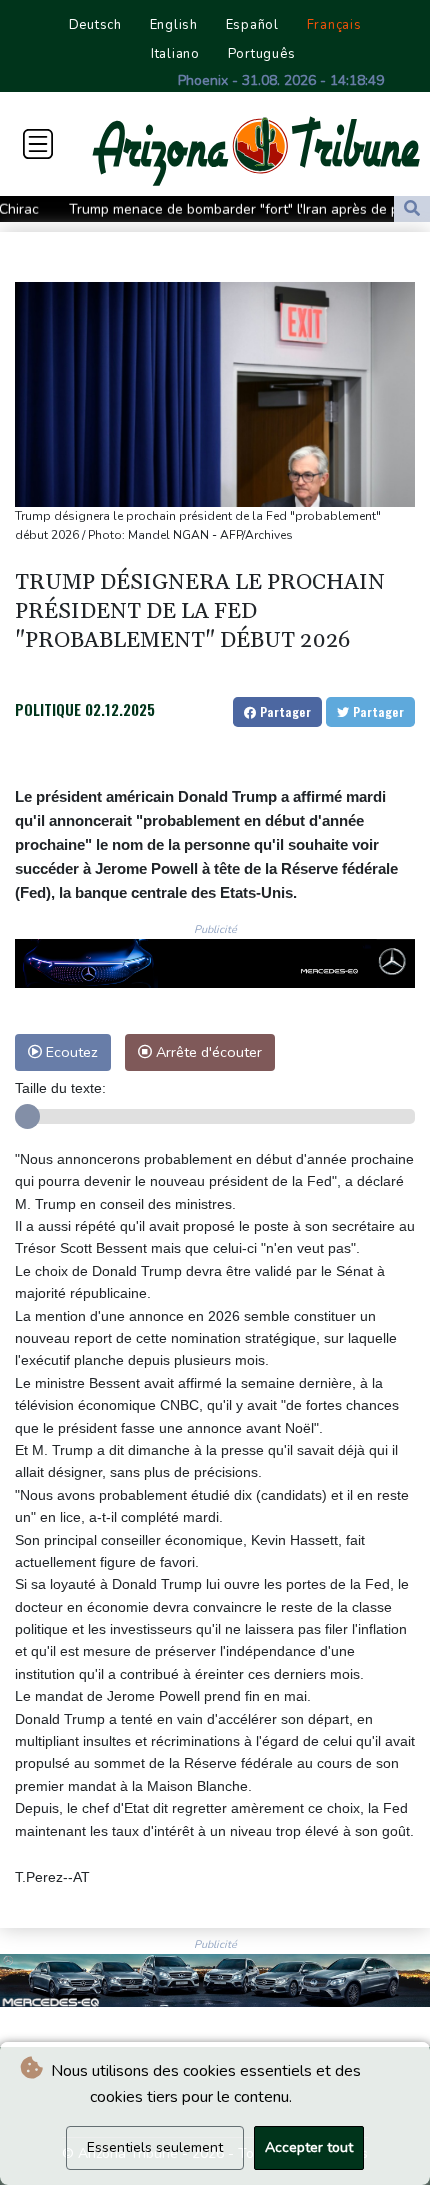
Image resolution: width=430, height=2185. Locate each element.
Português (262, 54)
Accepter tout (309, 2147)
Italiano (175, 54)
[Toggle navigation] (38, 144)
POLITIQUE (48, 709)
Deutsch (95, 25)
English (174, 25)
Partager (283, 711)
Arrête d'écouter (207, 1052)
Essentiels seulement (155, 2147)
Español (252, 25)
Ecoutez (70, 1052)
